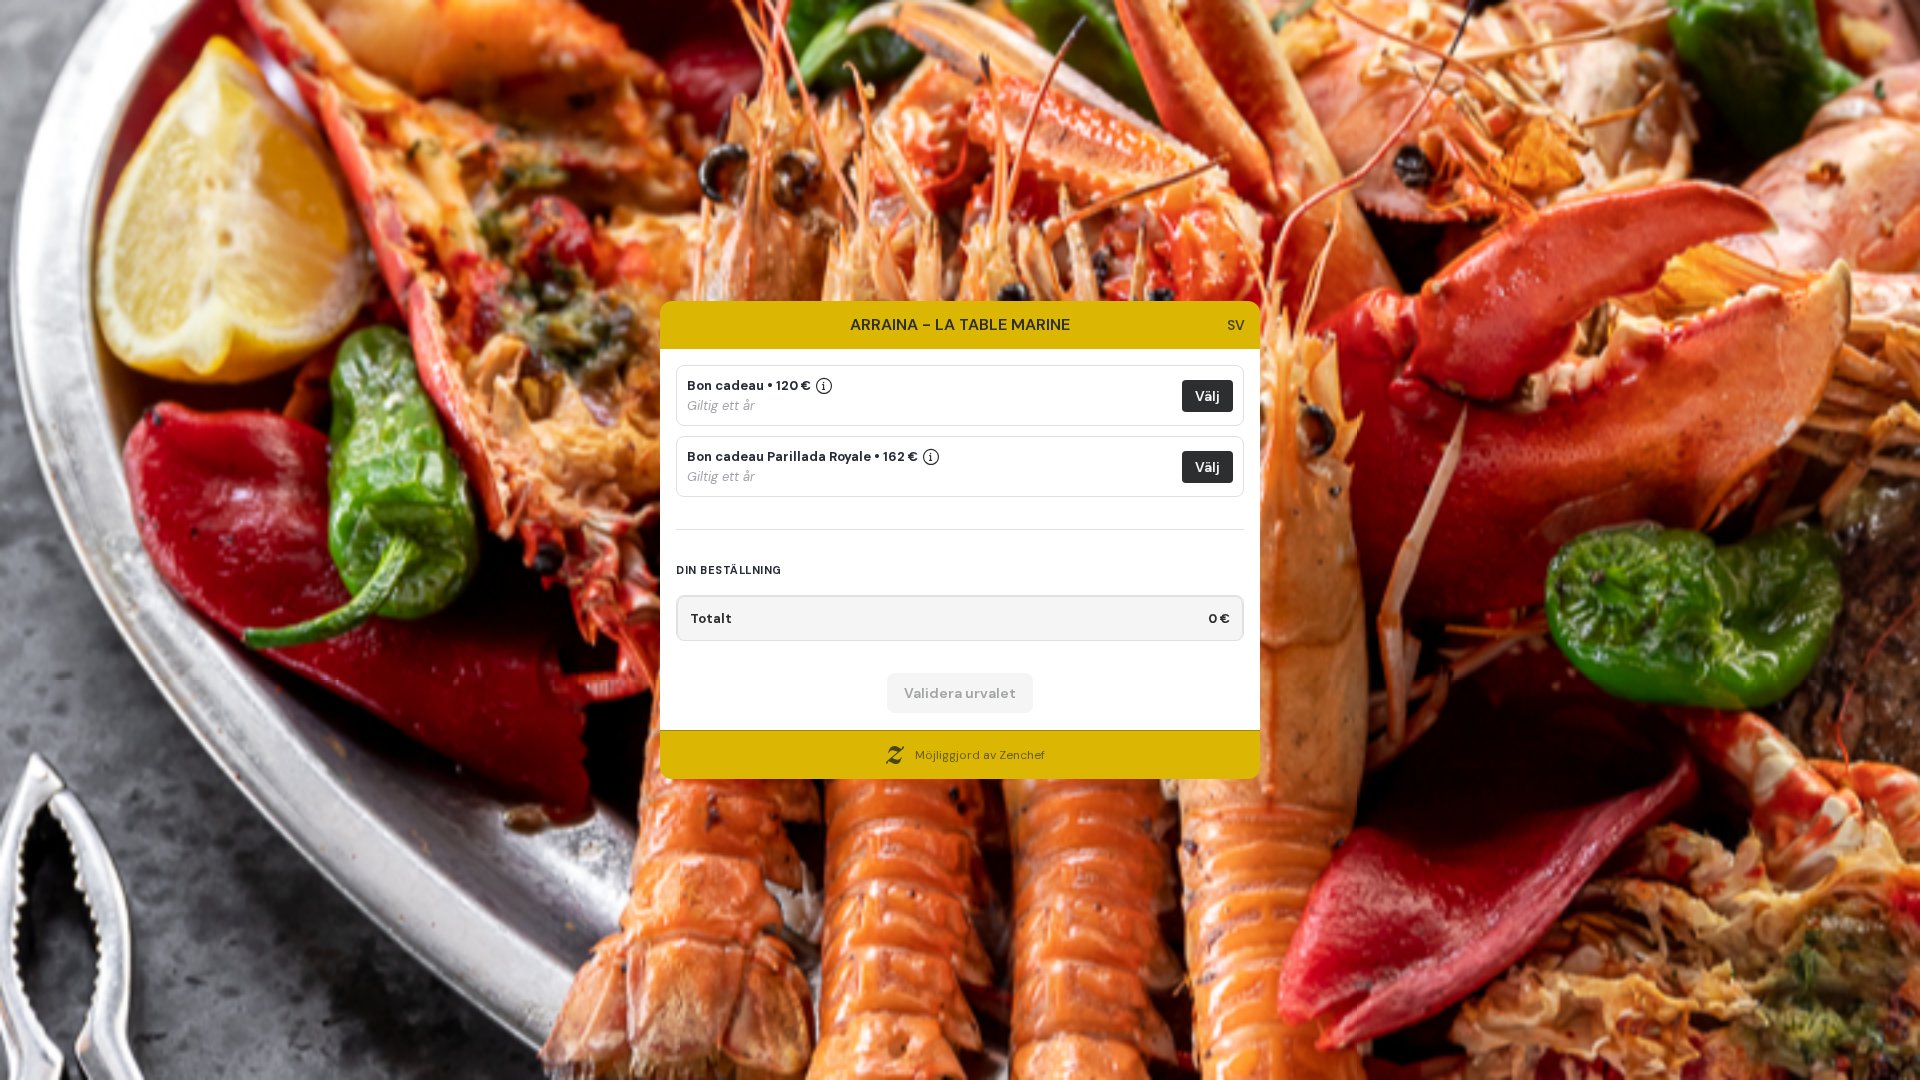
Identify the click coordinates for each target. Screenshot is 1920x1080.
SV (1236, 325)
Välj (1207, 396)
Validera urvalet (960, 693)
